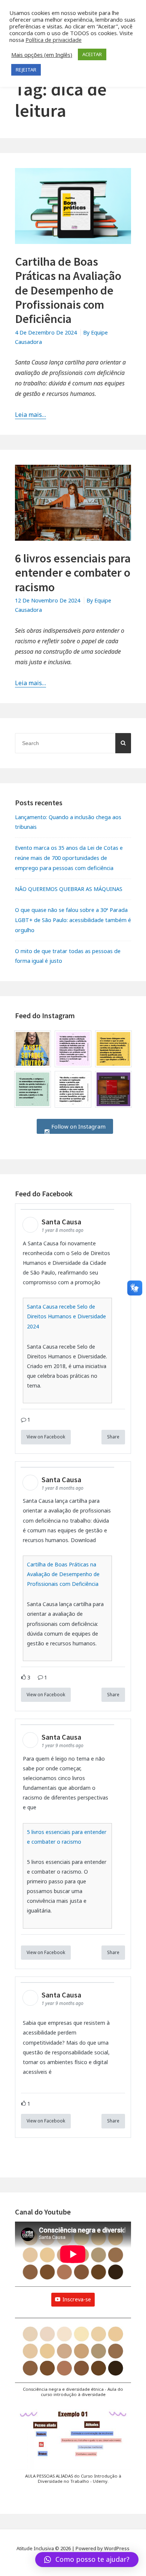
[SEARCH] (123, 743)
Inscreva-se (77, 2299)
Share (113, 1437)
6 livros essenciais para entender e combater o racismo (73, 573)
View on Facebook (46, 1437)
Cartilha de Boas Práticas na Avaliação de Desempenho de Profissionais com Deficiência (68, 290)
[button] (73, 2361)
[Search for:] (73, 743)
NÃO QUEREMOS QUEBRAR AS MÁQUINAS (69, 889)
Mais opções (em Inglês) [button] (42, 55)
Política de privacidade (54, 40)
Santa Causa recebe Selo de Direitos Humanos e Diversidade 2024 (66, 1316)
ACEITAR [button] (92, 54)
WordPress (117, 2548)
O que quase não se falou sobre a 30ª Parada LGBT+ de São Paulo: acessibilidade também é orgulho (73, 920)
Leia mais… (31, 415)
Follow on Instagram (78, 1126)
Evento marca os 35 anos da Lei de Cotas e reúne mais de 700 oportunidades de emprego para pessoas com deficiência (69, 858)
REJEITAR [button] (26, 70)
